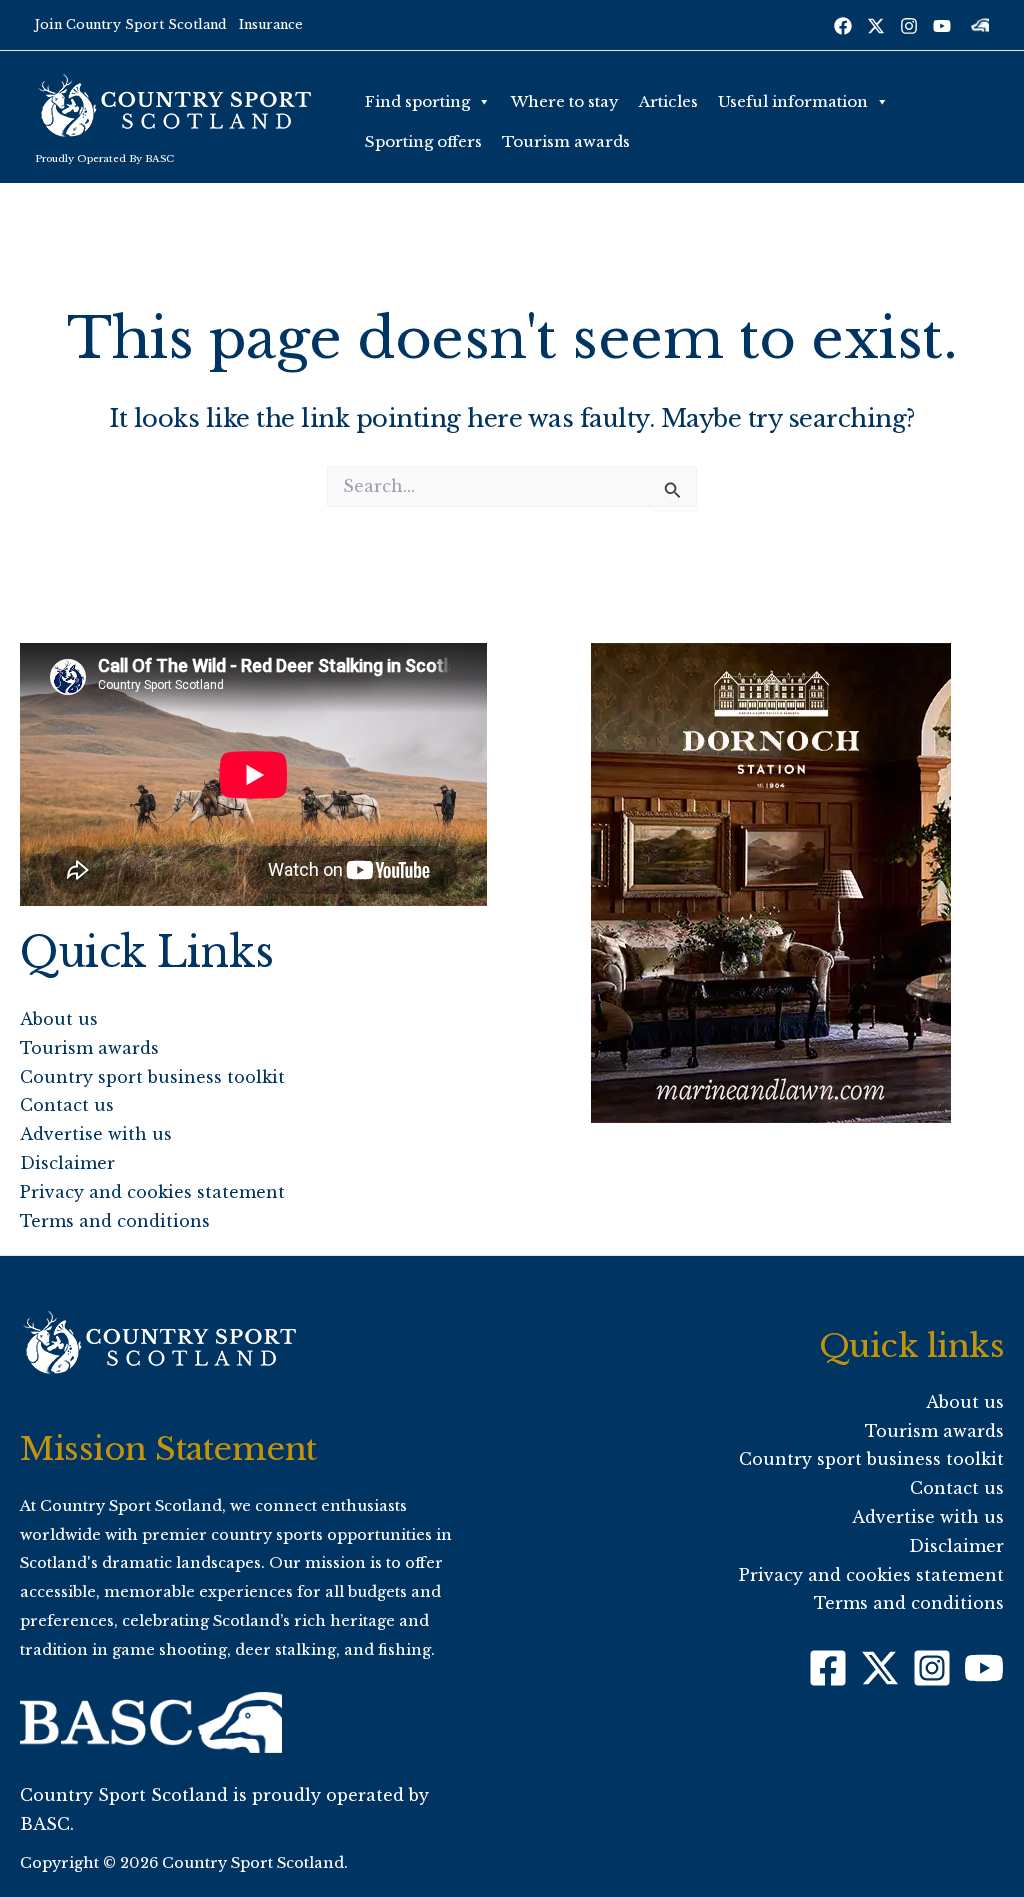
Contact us (67, 1105)
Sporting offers (423, 141)
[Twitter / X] (876, 26)
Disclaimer (67, 1163)
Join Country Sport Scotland (131, 24)
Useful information (793, 101)
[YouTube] (942, 26)
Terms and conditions (115, 1221)
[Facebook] (843, 26)
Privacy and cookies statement (152, 1192)
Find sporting (417, 101)
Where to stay (565, 101)
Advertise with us (96, 1134)
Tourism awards (566, 141)
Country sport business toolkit (152, 1077)
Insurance (271, 24)
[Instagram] (909, 26)
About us (59, 1019)
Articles (668, 101)
